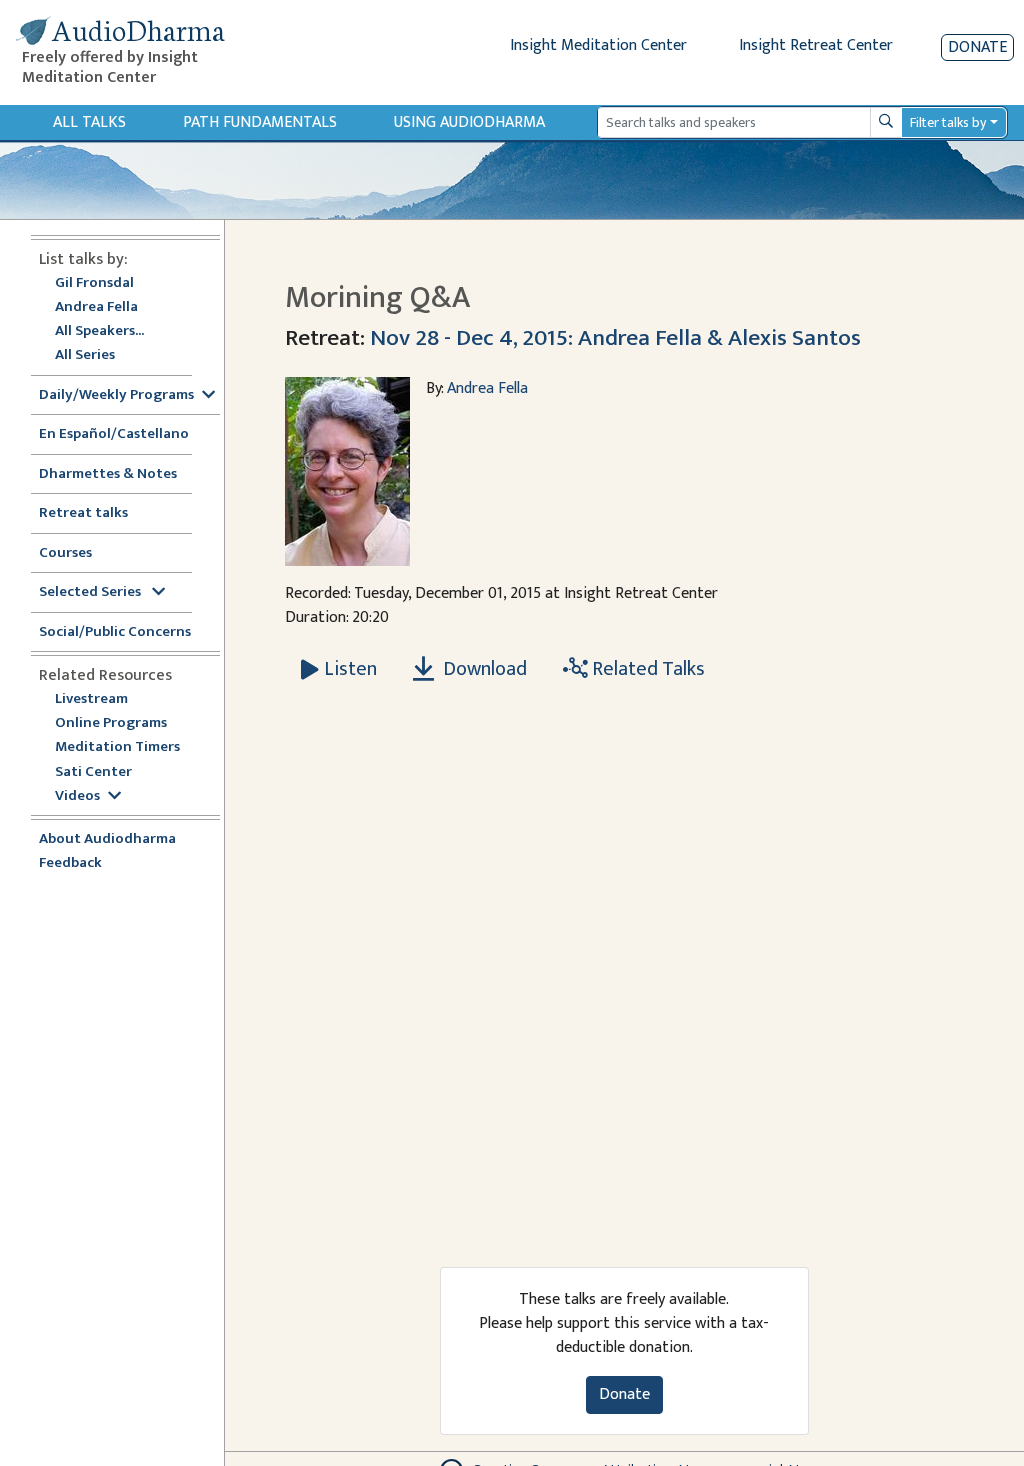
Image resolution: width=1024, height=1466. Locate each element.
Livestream (91, 699)
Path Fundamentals (260, 122)
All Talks (89, 122)
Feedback (70, 863)
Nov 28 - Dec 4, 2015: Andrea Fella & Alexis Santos (615, 337)
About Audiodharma (107, 839)
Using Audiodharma (469, 122)
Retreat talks (83, 513)
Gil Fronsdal (94, 283)
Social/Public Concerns (115, 632)
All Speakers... (99, 331)
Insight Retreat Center (816, 45)
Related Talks (646, 669)
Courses (65, 553)
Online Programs (111, 723)
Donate (977, 47)
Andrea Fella (96, 307)
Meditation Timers (117, 747)
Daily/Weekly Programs (116, 395)
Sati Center (93, 772)
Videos (77, 796)
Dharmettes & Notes (108, 474)
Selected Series (91, 592)
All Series (85, 355)
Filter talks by (948, 122)
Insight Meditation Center (598, 45)
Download (483, 669)
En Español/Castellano (114, 434)
